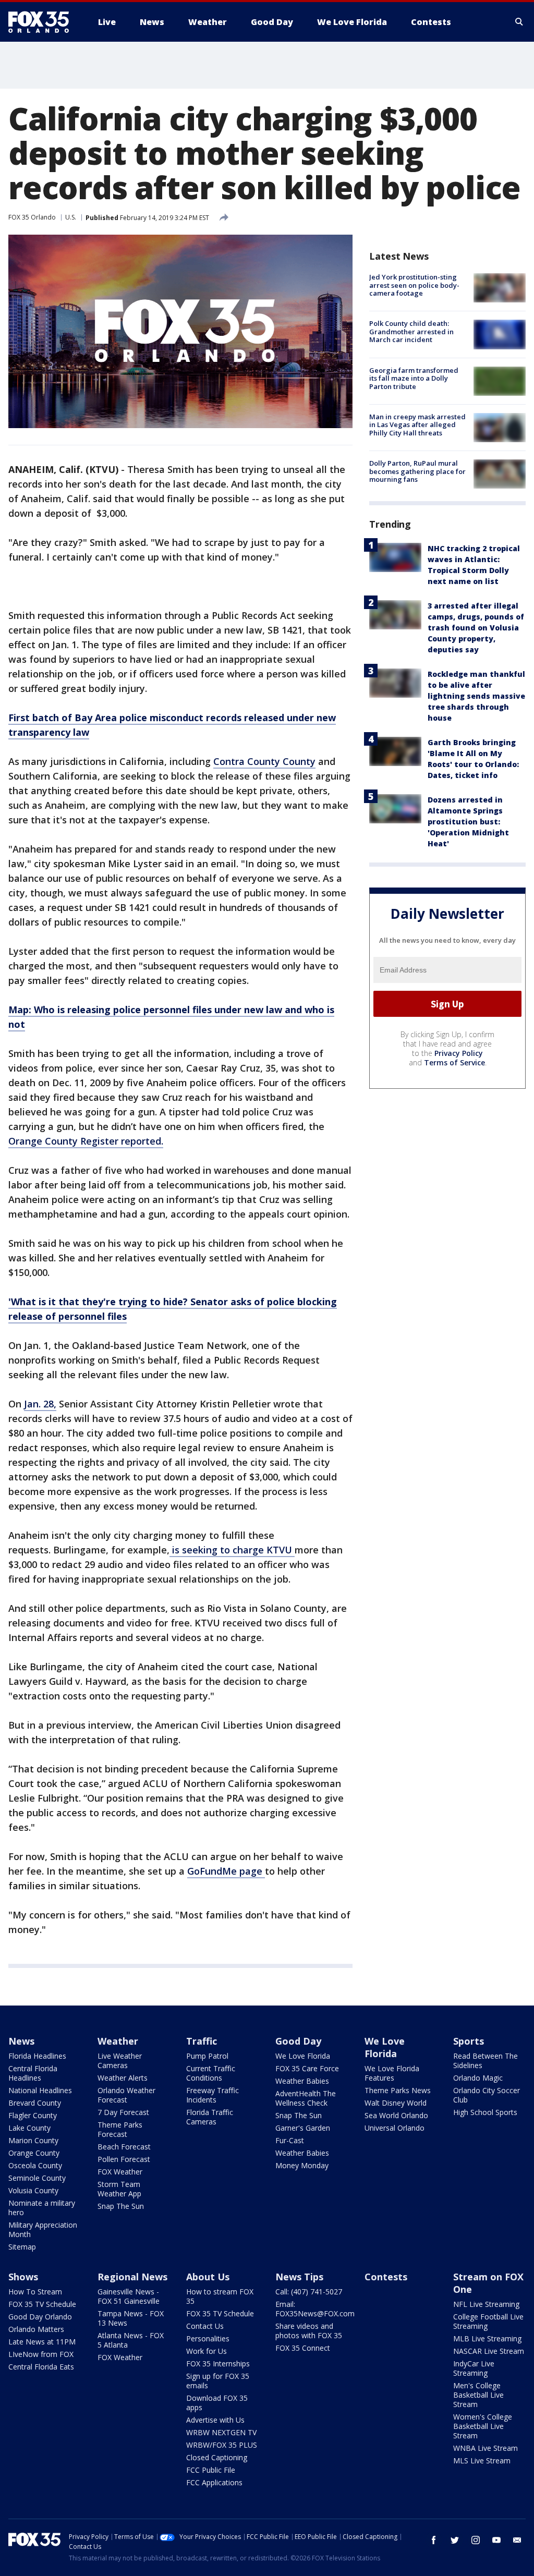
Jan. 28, (40, 1404)
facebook (434, 2540)
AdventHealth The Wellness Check (306, 2098)
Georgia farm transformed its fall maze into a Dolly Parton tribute (414, 378)
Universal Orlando (395, 2128)
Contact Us (205, 2326)
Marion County (33, 2140)
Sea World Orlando (396, 2115)
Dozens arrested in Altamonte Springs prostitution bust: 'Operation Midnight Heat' (468, 822)
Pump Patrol (207, 2056)
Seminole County (37, 2178)
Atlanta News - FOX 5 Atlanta (131, 2340)
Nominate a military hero (42, 2208)
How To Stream (35, 2292)
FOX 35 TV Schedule (42, 2304)
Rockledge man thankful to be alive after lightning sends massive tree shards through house (476, 696)
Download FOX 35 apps (217, 2403)
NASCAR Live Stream (489, 2351)
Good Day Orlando (40, 2317)
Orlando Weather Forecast (126, 2095)
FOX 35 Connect (303, 2348)
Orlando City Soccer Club (487, 2095)
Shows (23, 2277)
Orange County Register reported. (86, 1141)
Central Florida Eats (41, 2367)
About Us (208, 2277)
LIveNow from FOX (41, 2354)
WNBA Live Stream (486, 2448)
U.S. (71, 217)
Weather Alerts (123, 2078)
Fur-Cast (290, 2140)
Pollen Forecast (124, 2159)
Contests (386, 2277)
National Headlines (40, 2090)
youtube (496, 2540)
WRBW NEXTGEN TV (221, 2432)
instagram (476, 2540)
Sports (469, 2041)
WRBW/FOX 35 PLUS (222, 2445)
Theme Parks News (398, 2090)
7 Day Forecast (123, 2112)
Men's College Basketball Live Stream (478, 2395)
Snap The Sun (121, 2206)
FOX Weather (120, 2172)
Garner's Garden (303, 2128)
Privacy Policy (459, 1053)
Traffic (202, 2041)
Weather (118, 2041)
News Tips (299, 2277)
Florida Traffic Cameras (210, 2117)
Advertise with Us (215, 2420)
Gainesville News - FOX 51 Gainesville (129, 2296)
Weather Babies (302, 2081)
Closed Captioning (217, 2457)
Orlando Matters (36, 2329)
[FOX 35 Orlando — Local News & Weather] (43, 22)
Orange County (34, 2153)
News (21, 2041)
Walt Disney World (396, 2103)
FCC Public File (211, 2470)
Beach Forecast (124, 2147)
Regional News (132, 2277)
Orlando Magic (478, 2078)
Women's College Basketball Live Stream (483, 2426)
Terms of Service (454, 1062)
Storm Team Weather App (119, 2189)
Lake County (29, 2128)
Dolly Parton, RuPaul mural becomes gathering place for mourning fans (417, 471)
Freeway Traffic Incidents (213, 2095)
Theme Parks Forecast (120, 2129)
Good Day (298, 2041)
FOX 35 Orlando (32, 217)
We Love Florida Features (392, 2073)
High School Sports (485, 2112)
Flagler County (33, 2115)
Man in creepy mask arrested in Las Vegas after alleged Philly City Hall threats (417, 425)
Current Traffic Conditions (211, 2073)
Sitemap (22, 2247)
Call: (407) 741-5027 (309, 2292)
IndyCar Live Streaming (474, 2368)
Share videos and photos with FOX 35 (309, 2331)
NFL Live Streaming (486, 2304)
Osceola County (35, 2165)
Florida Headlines (37, 2056)
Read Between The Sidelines (486, 2061)
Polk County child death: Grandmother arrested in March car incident (411, 331)
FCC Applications (214, 2482)
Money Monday (302, 2165)
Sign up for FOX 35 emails (218, 2381)
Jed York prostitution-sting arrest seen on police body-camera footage (414, 285)
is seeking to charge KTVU (232, 1550)
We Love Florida (303, 2056)
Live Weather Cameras (120, 2061)
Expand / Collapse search (519, 22)
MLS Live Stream (482, 2460)
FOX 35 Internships (218, 2364)
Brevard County (35, 2103)
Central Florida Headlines (33, 2073)
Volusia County (33, 2190)
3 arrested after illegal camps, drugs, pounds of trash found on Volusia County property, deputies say (476, 628)
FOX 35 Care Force (307, 2068)
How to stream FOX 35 (220, 2296)
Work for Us (207, 2351)
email (517, 2540)
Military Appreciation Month (43, 2229)
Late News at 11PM (42, 2342)
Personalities (208, 2338)
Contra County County (264, 761)
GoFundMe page (226, 1871)
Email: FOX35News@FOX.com (315, 2309)
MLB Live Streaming (487, 2338)
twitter (455, 2540)
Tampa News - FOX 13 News (131, 2318)
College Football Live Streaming (488, 2321)
